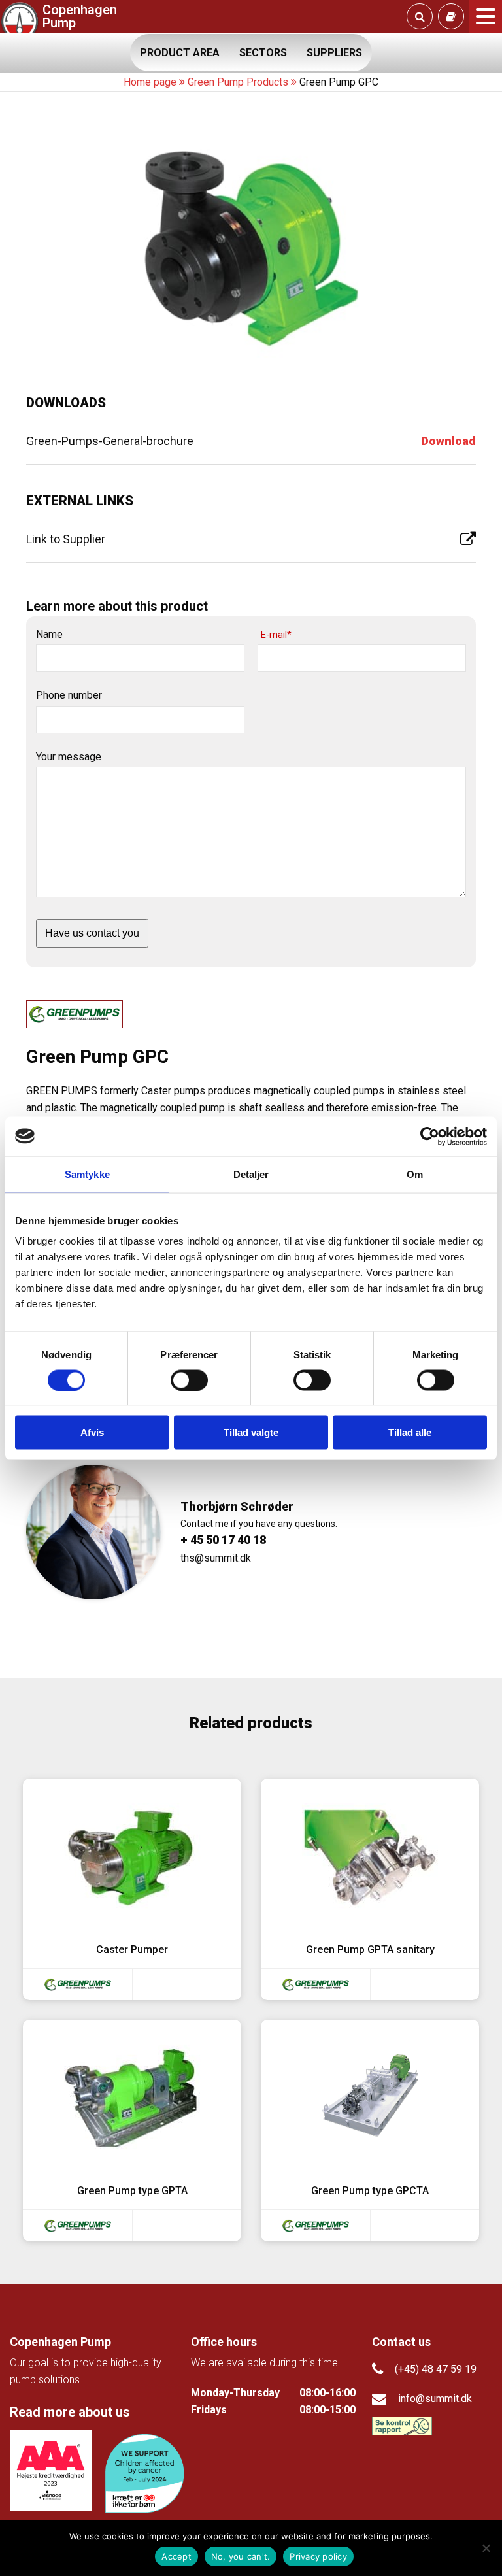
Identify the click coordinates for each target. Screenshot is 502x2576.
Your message (69, 757)
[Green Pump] (77, 1984)
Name (49, 634)
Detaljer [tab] (251, 1174)
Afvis (92, 1432)
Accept (176, 2556)
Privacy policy (318, 2556)
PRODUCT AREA (180, 53)
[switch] (189, 1380)
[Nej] (486, 2548)
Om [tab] (415, 1174)
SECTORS (263, 53)
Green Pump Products (238, 82)
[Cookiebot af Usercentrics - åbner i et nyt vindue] (430, 1136)
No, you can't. (241, 2556)
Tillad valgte (251, 1432)
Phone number (69, 695)
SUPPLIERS (334, 53)
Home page (150, 82)
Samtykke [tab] (87, 1174)
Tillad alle (410, 1432)
